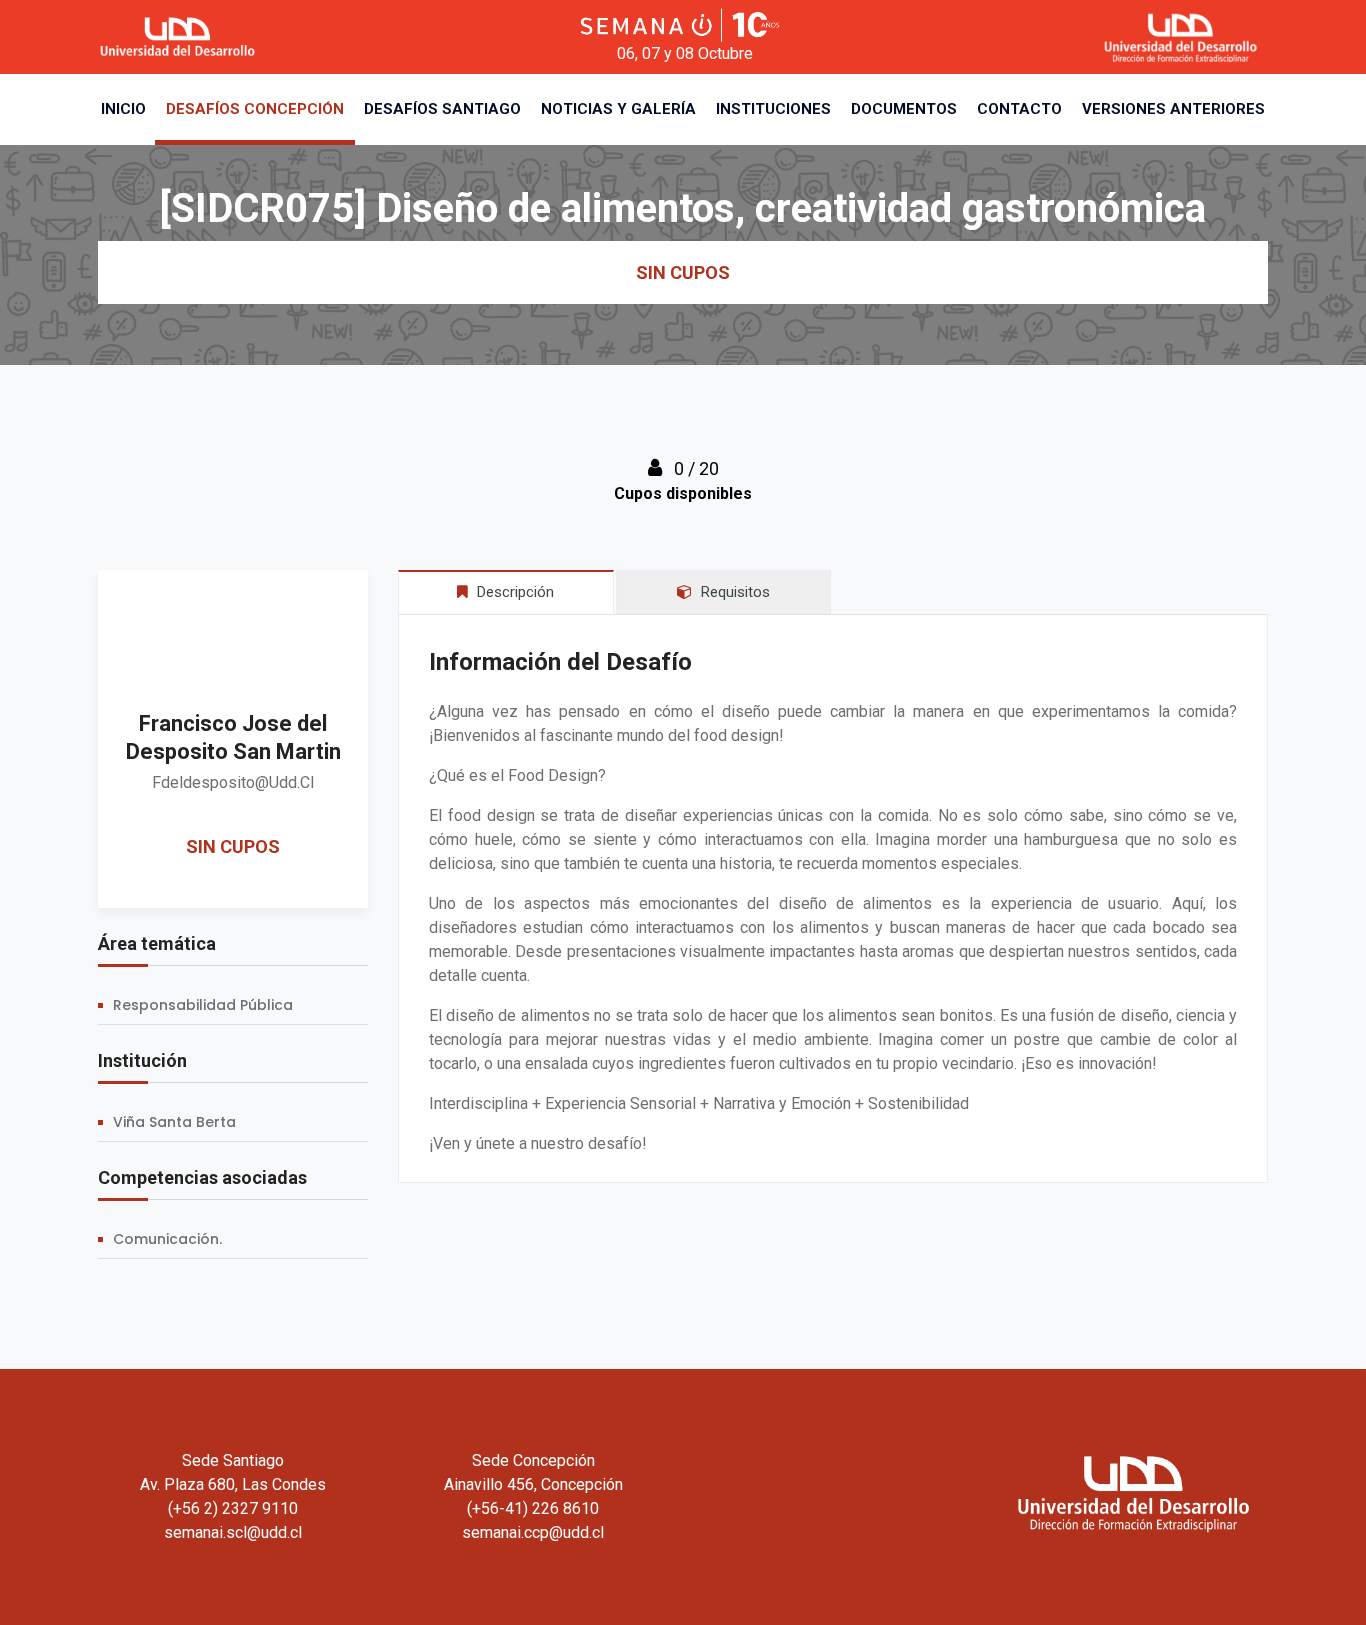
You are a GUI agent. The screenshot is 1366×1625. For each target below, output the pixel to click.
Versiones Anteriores (1173, 109)
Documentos (904, 109)
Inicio (123, 109)
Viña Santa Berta (174, 1122)
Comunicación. (167, 1239)
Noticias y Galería (618, 109)
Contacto (1019, 109)
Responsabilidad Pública (203, 1005)
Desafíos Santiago (442, 109)
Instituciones (773, 109)
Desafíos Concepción (255, 109)
